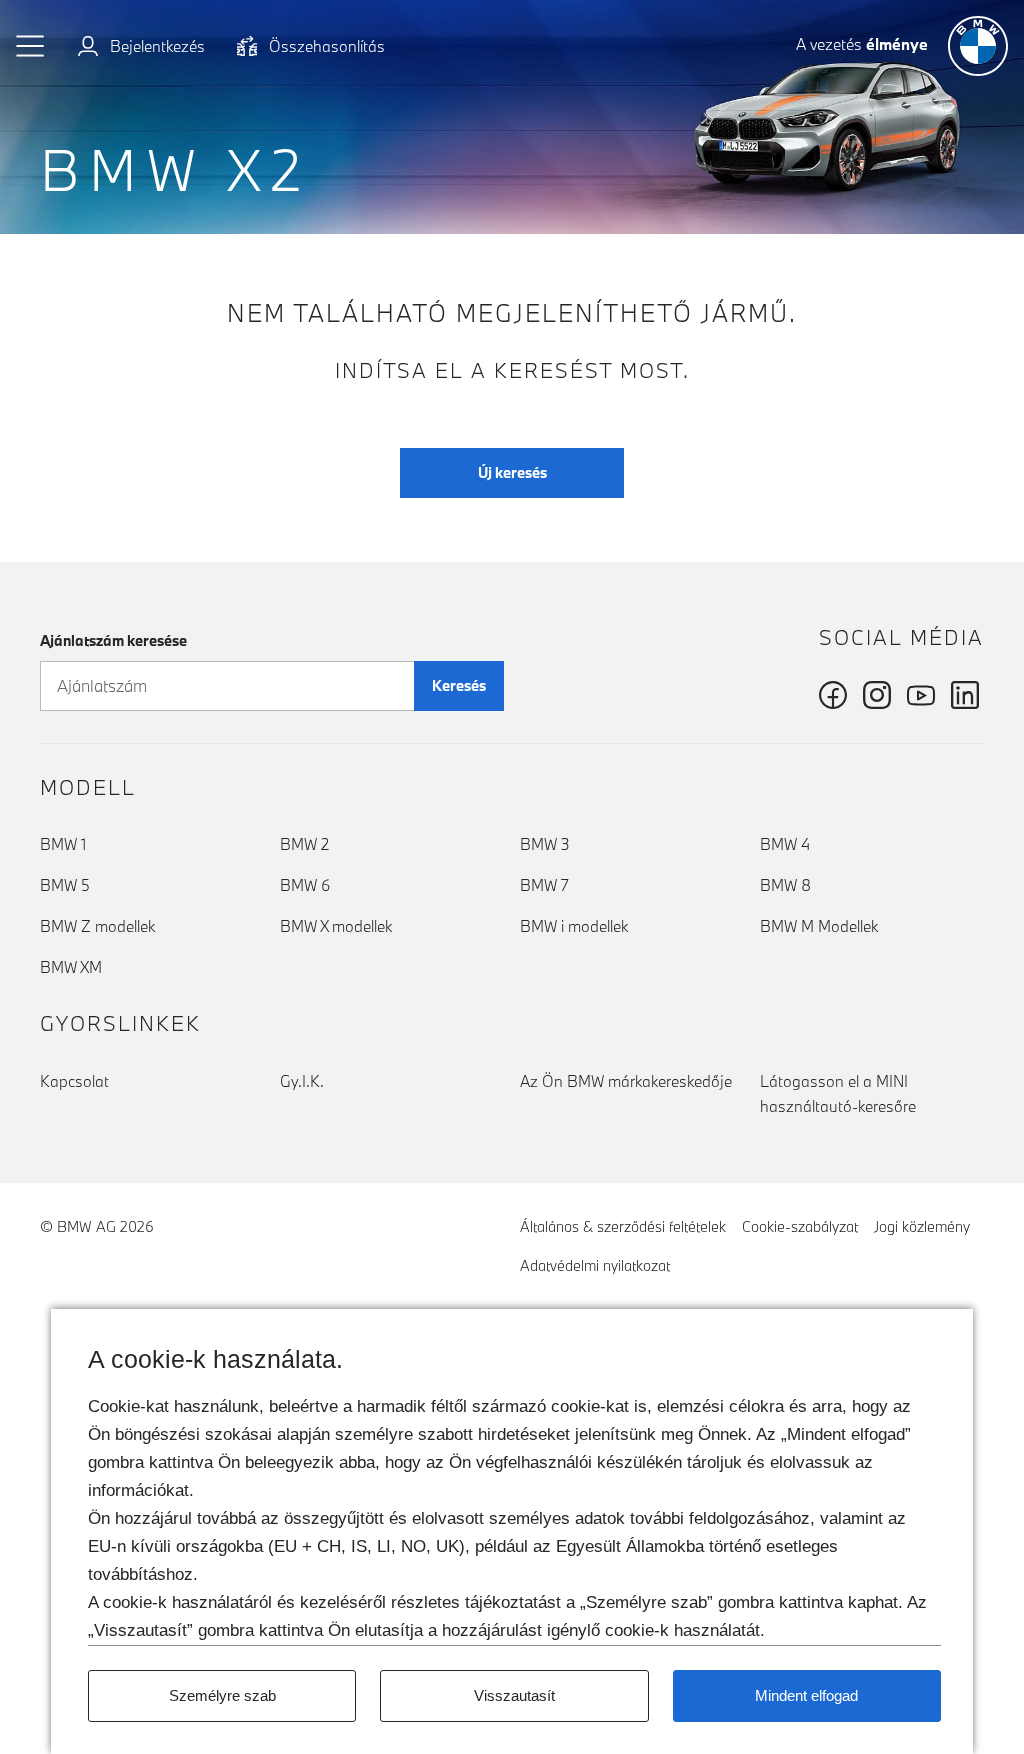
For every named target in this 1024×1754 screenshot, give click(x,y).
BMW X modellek (336, 926)
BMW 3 (545, 844)
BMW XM (71, 967)
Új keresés (512, 472)
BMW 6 (305, 885)
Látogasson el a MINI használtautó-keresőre (838, 1093)
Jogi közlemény (922, 1226)
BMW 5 (65, 885)
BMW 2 (304, 844)
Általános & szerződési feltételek (623, 1226)
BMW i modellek (574, 926)
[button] (31, 46)
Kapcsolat (74, 1081)
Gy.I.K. (302, 1081)
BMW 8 (785, 885)
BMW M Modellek (819, 926)
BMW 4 (785, 844)
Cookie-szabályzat (800, 1226)
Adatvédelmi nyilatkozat (595, 1265)
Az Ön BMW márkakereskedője (626, 1081)
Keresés (459, 685)
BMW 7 (544, 885)
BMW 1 (63, 844)
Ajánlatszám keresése (113, 640)
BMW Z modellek (97, 926)
